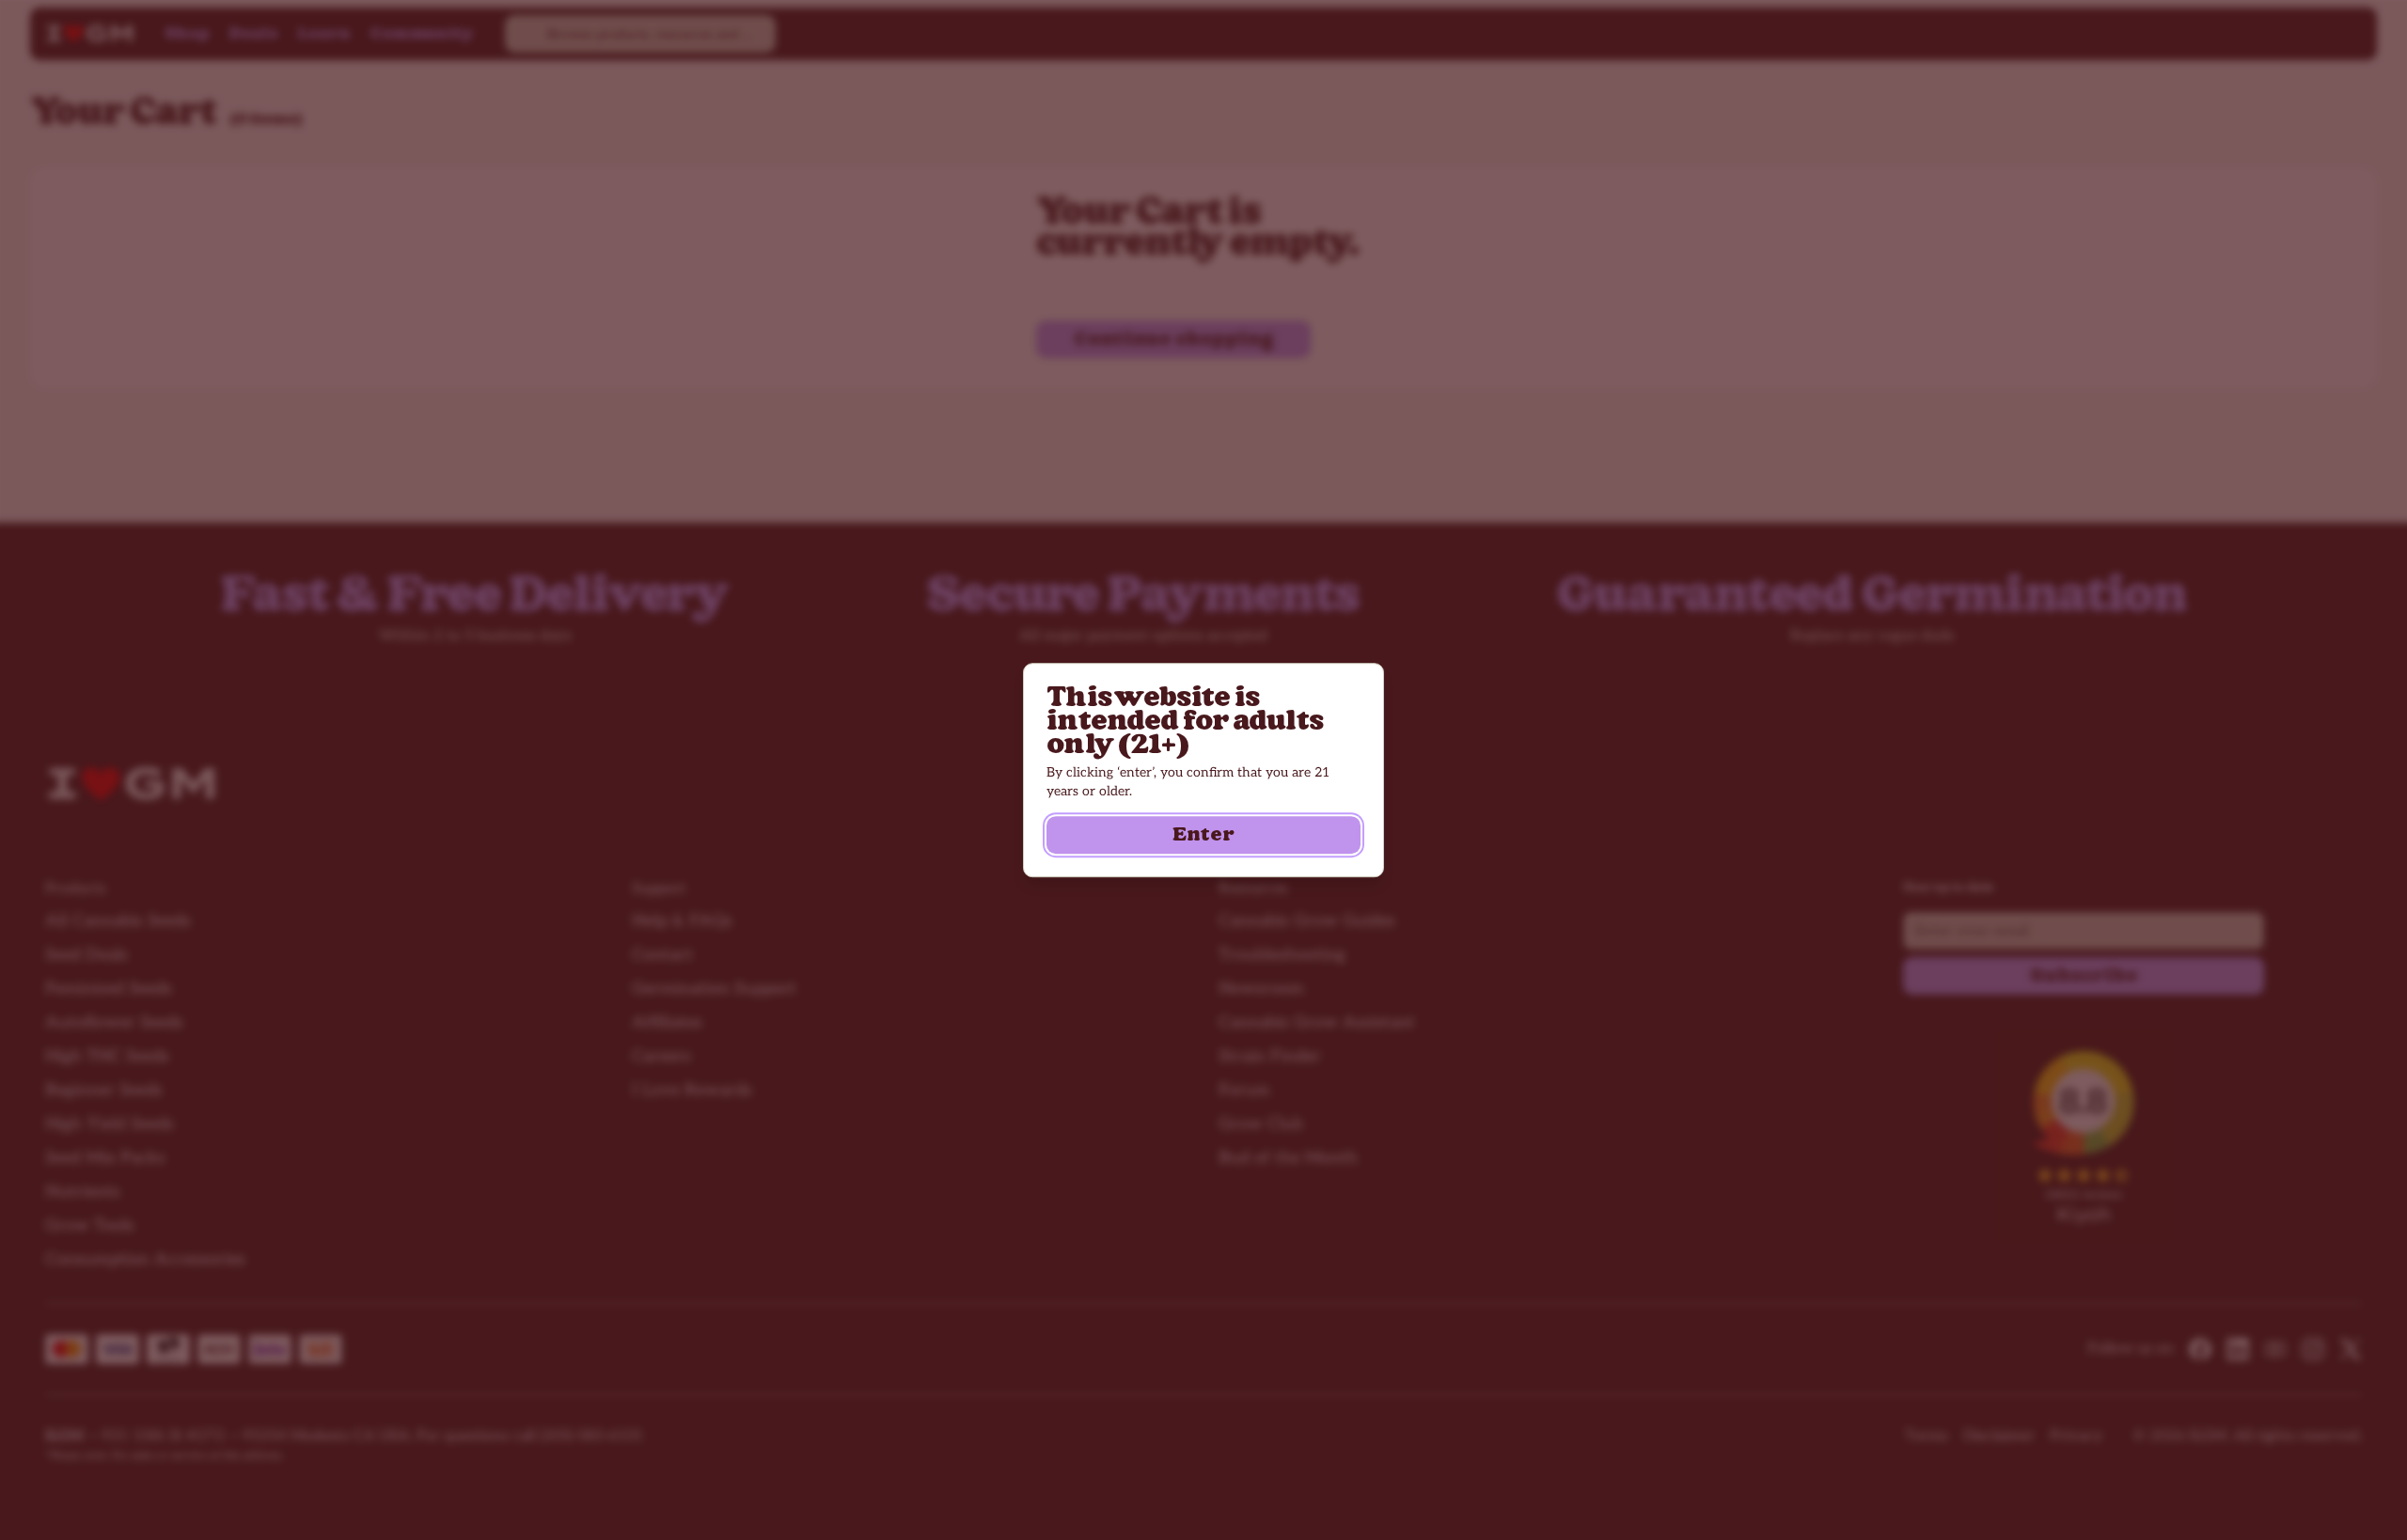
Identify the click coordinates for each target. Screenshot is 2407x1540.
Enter (1203, 835)
